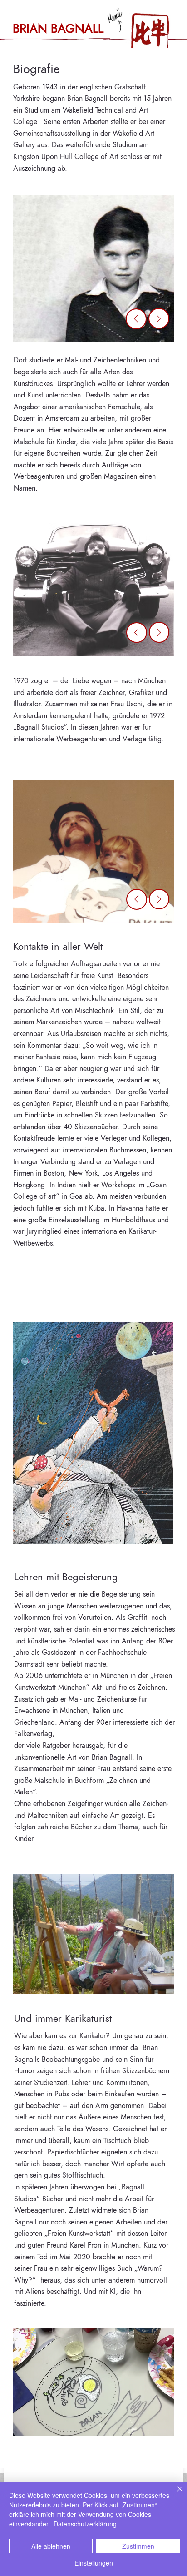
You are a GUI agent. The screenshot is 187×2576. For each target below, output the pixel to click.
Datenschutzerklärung (85, 2524)
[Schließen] (174, 2494)
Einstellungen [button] (94, 2563)
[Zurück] (136, 319)
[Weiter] (159, 318)
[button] (150, 30)
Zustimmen (138, 2546)
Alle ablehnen (51, 2546)
